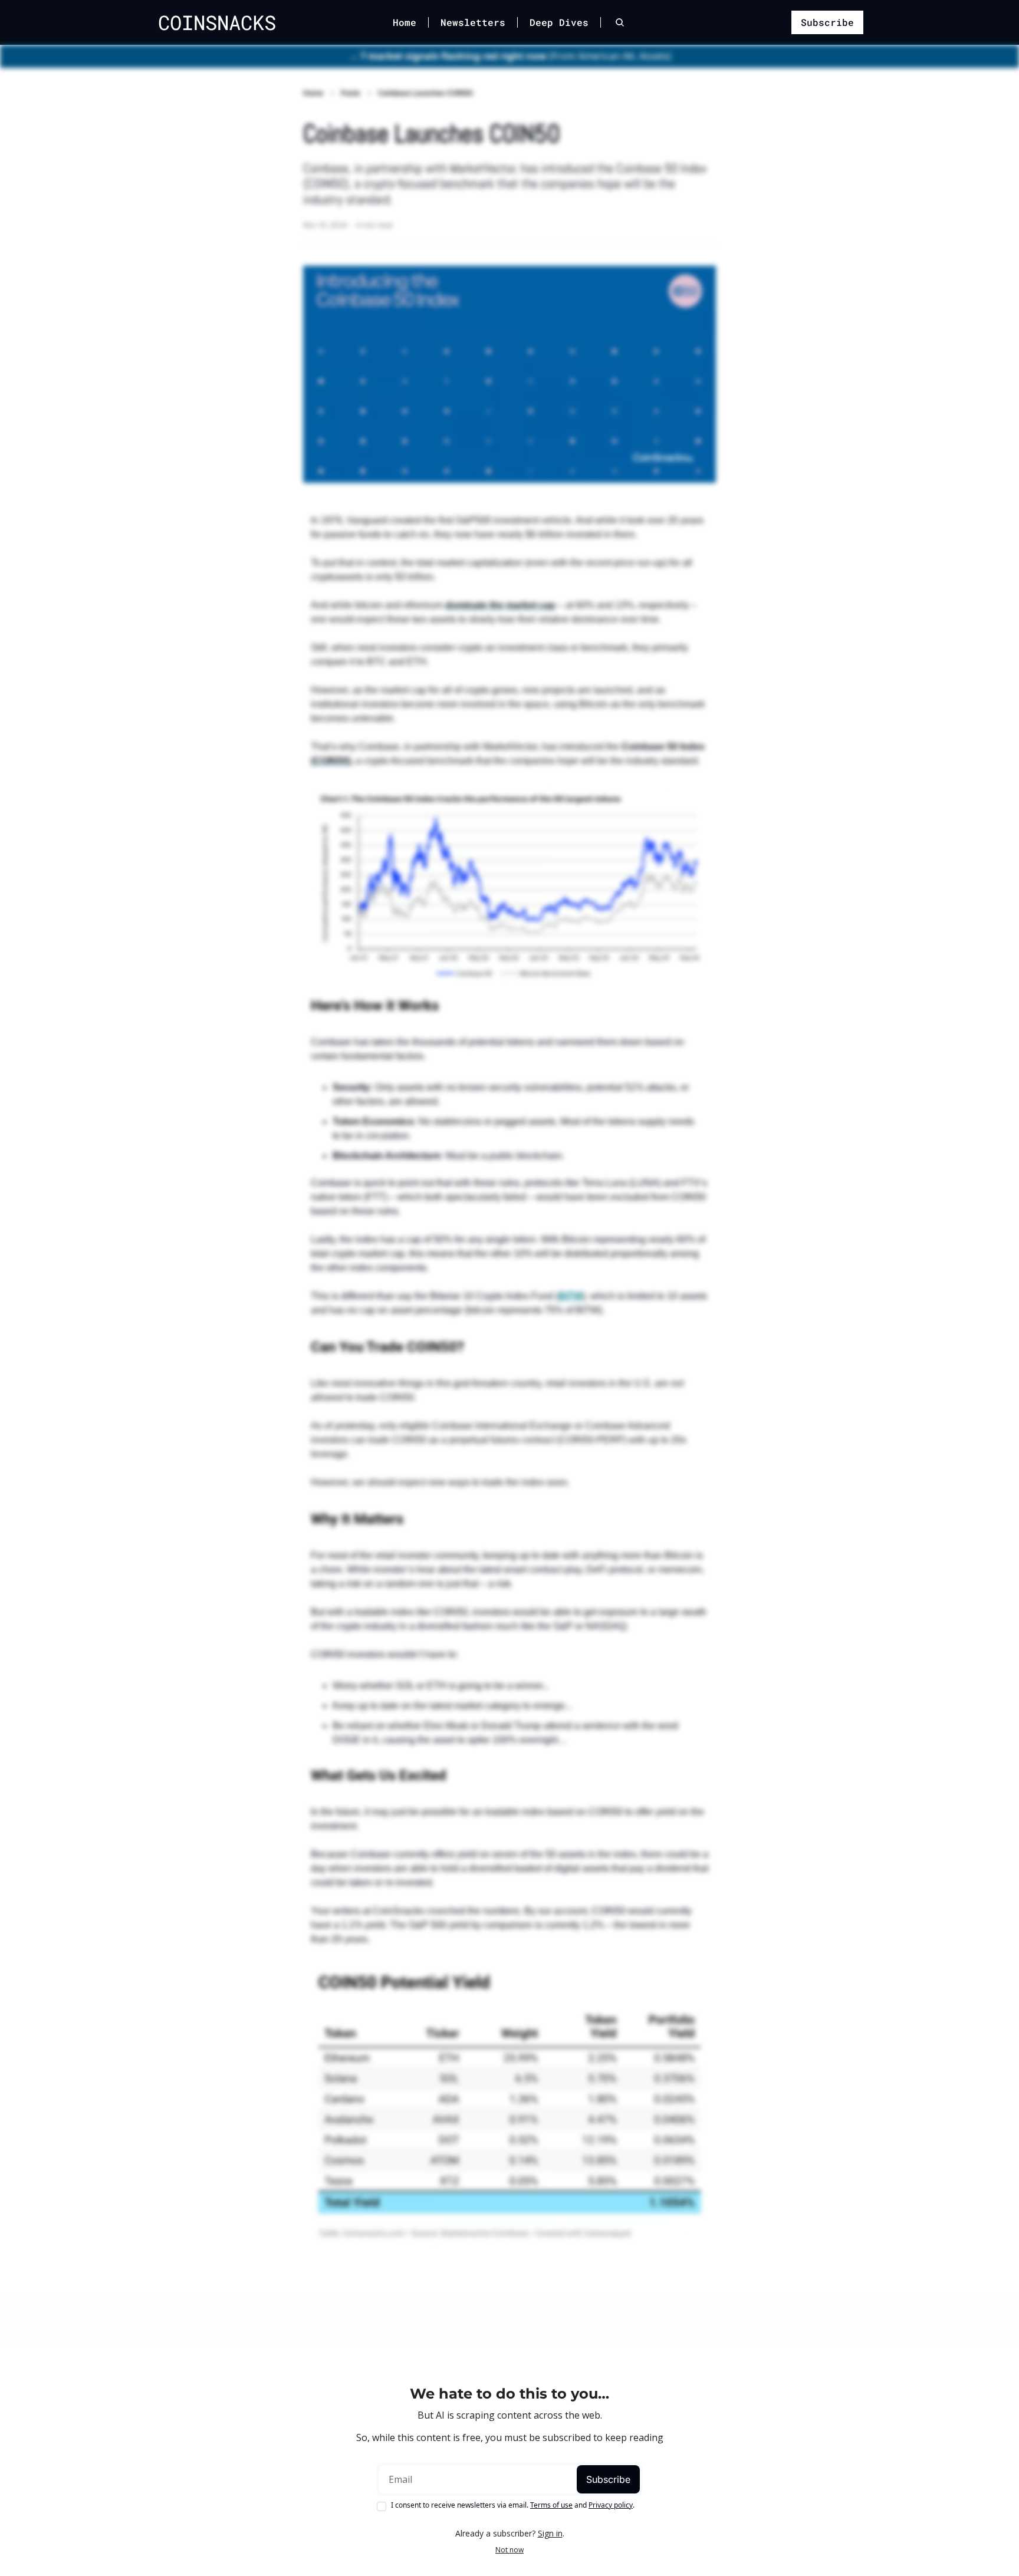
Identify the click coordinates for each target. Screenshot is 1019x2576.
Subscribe (608, 2479)
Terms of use (551, 2505)
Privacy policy (611, 2505)
